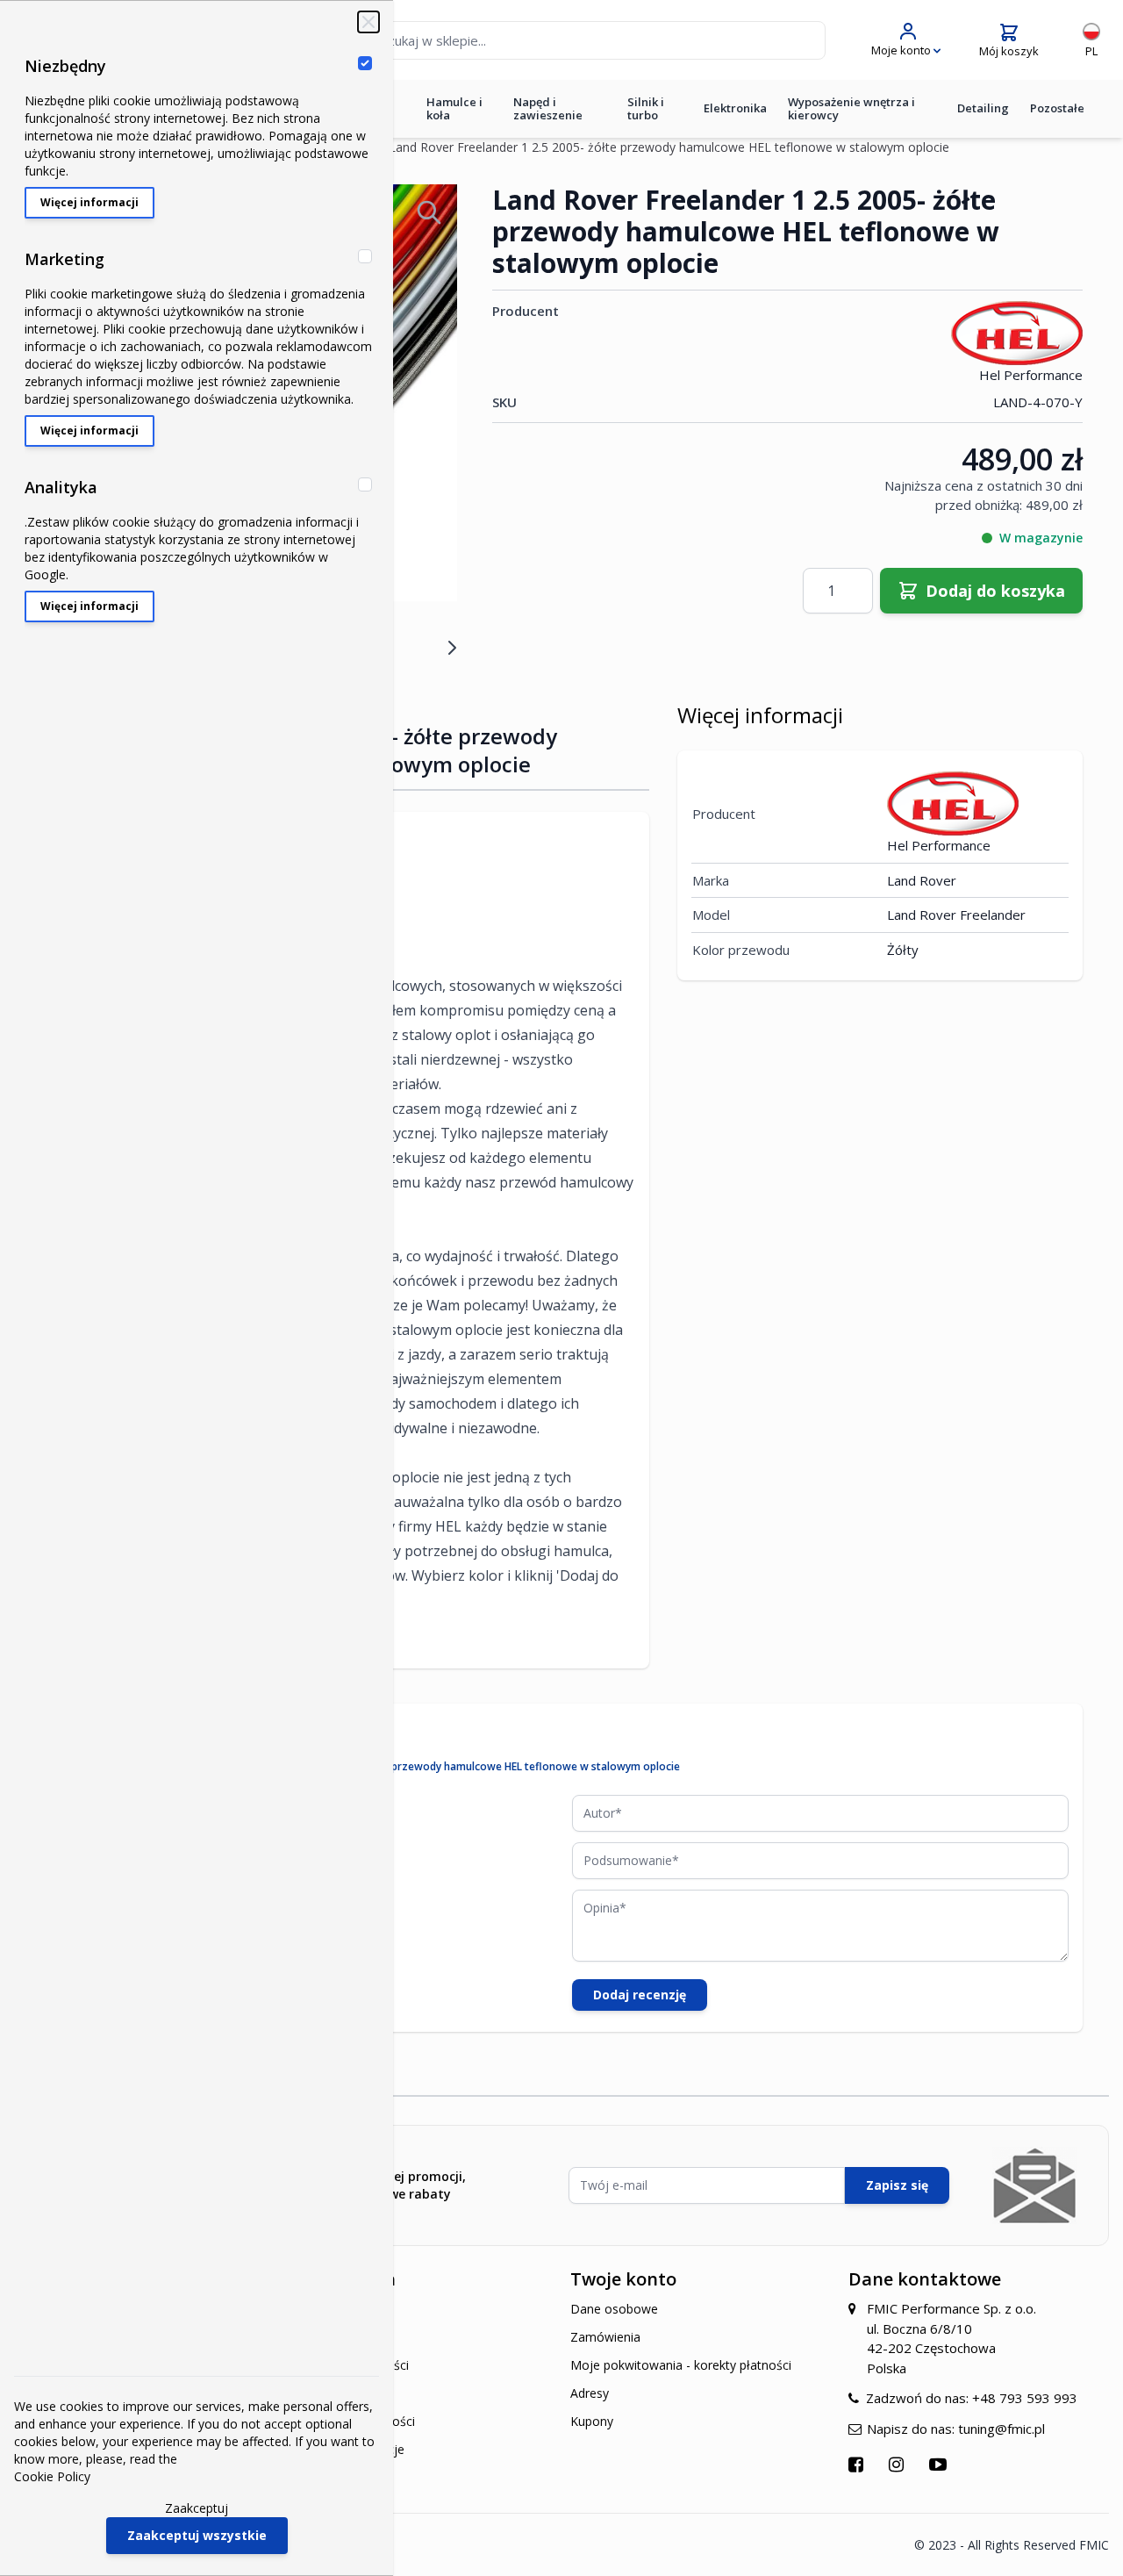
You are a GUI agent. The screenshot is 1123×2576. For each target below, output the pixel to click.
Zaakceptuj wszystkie (197, 2535)
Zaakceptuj (197, 2508)
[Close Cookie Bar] (368, 22)
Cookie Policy (52, 2476)
